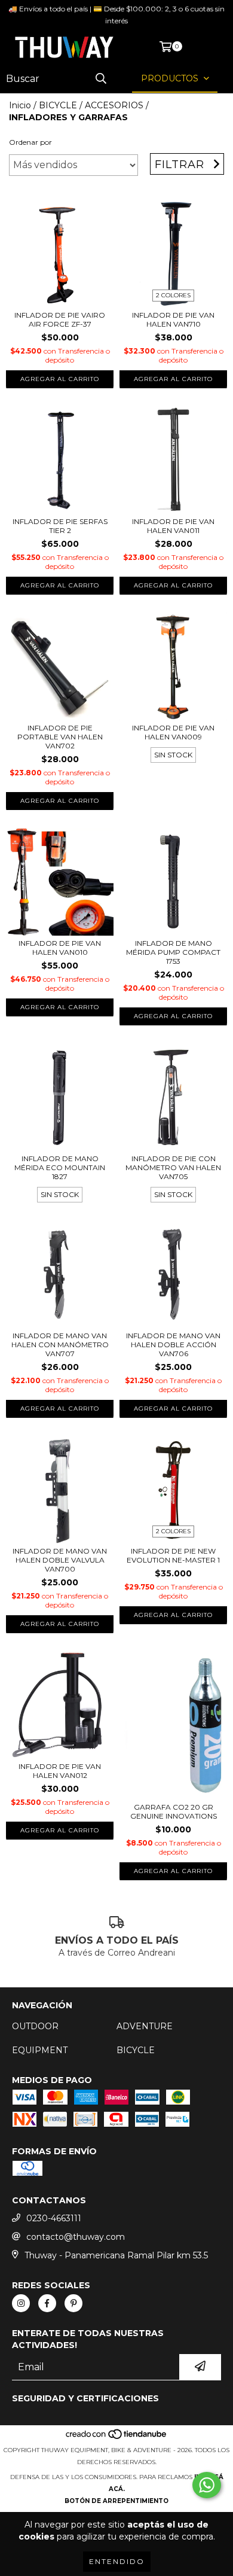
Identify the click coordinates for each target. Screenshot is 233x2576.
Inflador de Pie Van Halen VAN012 (60, 1771)
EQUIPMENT (40, 2050)
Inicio (20, 105)
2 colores (173, 295)
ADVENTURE (145, 2026)
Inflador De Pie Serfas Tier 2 (60, 526)
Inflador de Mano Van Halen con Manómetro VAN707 (60, 1345)
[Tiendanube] (117, 2438)
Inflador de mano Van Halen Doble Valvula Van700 (60, 1560)
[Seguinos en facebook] (47, 2303)
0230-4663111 (54, 2218)
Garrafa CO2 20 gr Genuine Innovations (174, 1811)
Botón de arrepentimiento (116, 2501)
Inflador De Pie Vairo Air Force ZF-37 (60, 319)
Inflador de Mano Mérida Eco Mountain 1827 (60, 1167)
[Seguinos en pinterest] (73, 2303)
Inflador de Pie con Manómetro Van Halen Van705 (173, 1167)
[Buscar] (101, 79)
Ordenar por (30, 142)
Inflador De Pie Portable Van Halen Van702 (60, 737)
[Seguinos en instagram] (21, 2303)
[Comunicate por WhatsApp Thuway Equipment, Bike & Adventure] (207, 2485)
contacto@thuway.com (76, 2237)
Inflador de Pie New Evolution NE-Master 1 (173, 1555)
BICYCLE (58, 105)
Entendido (117, 2561)
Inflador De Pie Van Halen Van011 (173, 526)
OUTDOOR (35, 2026)
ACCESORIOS (114, 105)
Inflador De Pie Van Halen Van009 (173, 732)
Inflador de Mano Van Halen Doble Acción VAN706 (173, 1345)
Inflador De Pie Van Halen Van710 (173, 319)
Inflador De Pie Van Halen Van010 (60, 948)
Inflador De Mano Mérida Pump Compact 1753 (173, 952)
